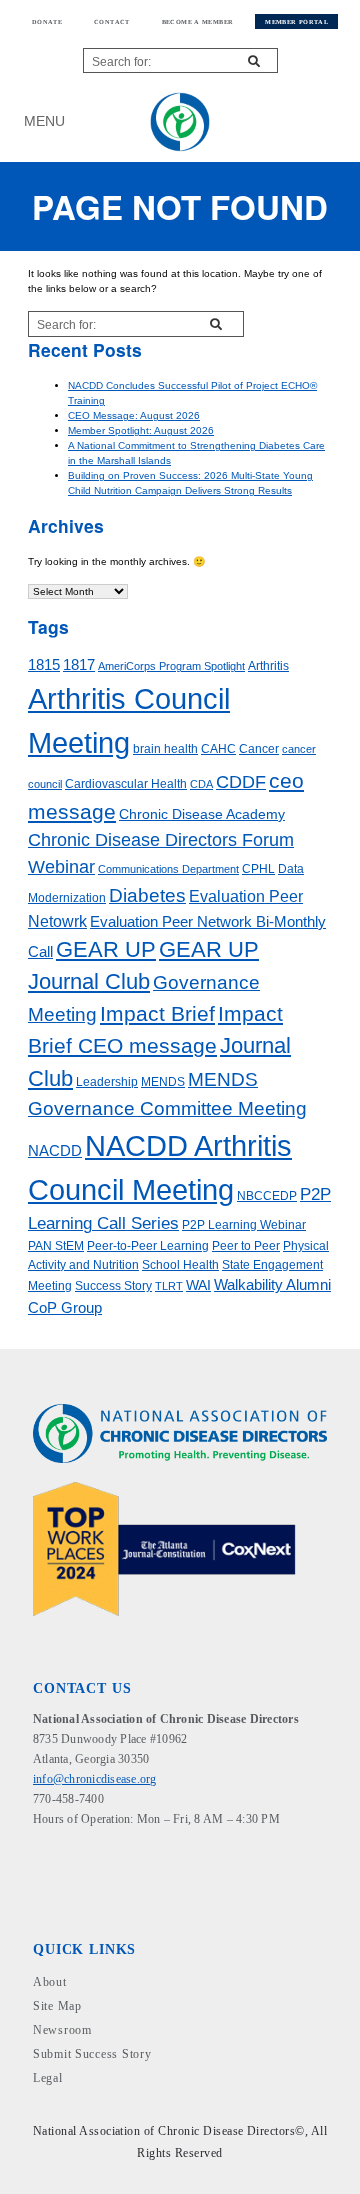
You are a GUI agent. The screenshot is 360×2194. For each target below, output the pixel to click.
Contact (112, 21)
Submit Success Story (92, 2054)
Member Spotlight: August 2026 (141, 430)
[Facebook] (39, 1854)
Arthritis (268, 666)
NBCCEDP (267, 1196)
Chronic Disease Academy (202, 814)
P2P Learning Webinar (244, 1225)
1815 (44, 665)
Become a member (198, 21)
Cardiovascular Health (126, 784)
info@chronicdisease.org (95, 1779)
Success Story (113, 1286)
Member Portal (296, 21)
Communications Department (168, 869)
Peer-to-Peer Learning (148, 1246)
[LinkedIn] (55, 1854)
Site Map (57, 2006)
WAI (198, 1285)
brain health (165, 749)
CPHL (258, 869)
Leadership (107, 1082)
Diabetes (147, 895)
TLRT (169, 1286)
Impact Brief (157, 1013)
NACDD (55, 1151)
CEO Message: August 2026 (134, 415)
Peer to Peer (246, 1246)
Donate (47, 21)
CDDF (241, 782)
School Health (180, 1265)
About (50, 1982)
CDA (201, 784)
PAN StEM (56, 1246)
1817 (79, 665)
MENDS (163, 1082)
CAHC (218, 749)
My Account (304, 121)
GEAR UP (106, 949)
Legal (48, 2078)
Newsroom (62, 2030)
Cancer (259, 749)
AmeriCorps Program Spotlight (171, 666)
